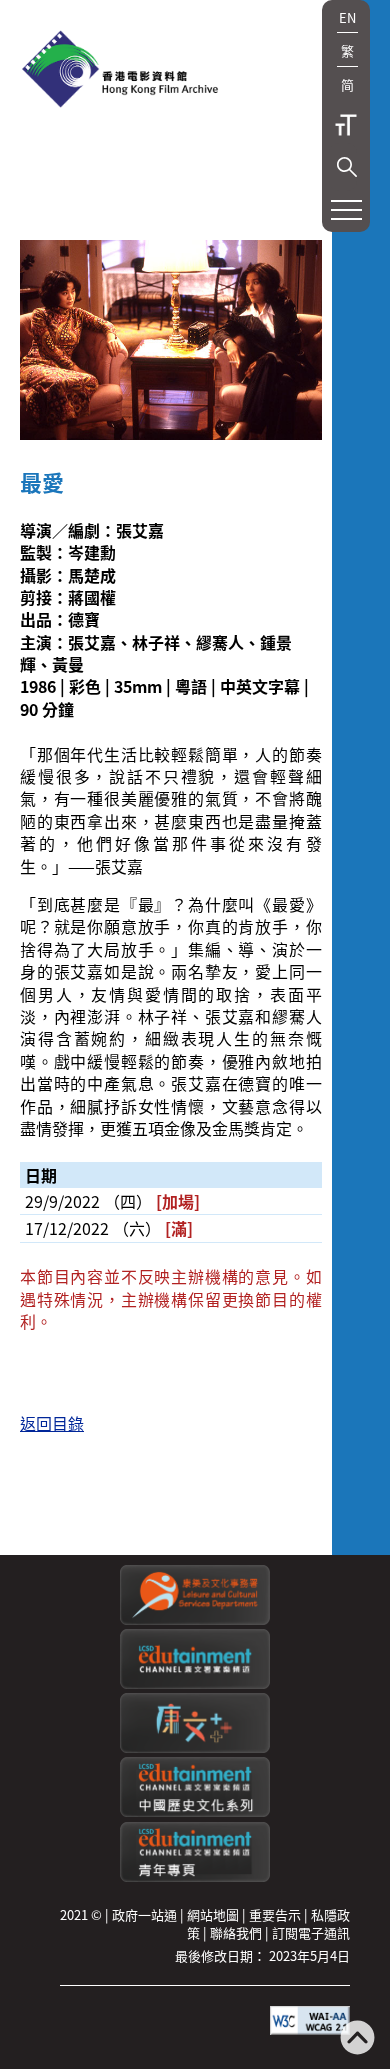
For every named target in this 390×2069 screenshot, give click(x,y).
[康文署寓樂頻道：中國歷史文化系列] (195, 1811)
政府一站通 (144, 1914)
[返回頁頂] (357, 2039)
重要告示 (275, 1914)
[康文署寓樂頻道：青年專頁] (195, 1876)
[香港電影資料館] (120, 71)
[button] (347, 167)
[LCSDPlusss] (195, 1747)
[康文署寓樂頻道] (195, 1683)
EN (347, 17)
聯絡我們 (236, 1932)
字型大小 (346, 125)
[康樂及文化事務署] (195, 1619)
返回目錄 (52, 1423)
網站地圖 (213, 1914)
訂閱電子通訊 (311, 1932)
